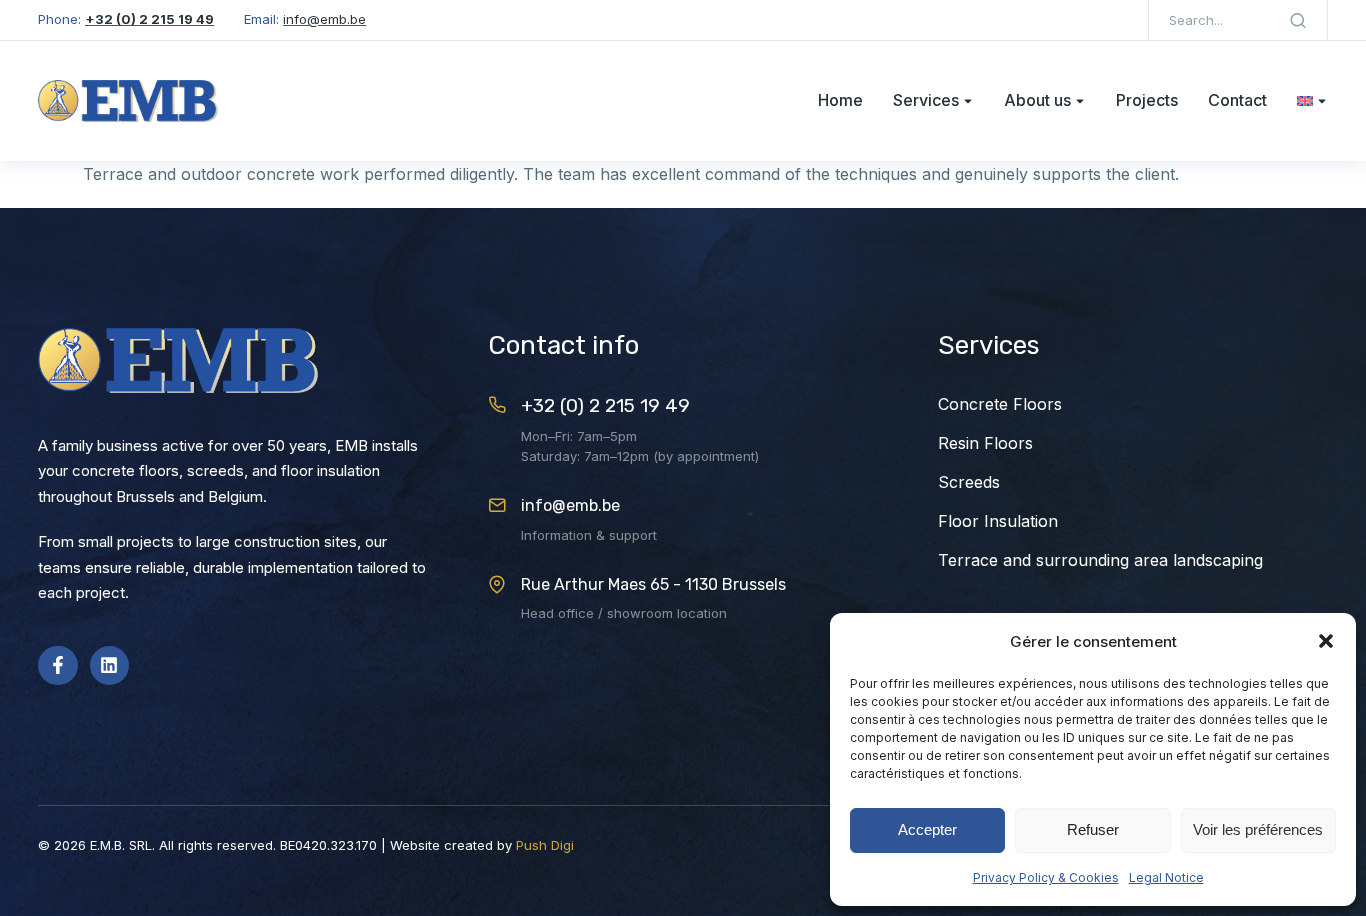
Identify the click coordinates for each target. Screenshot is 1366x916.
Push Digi (545, 845)
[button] (1326, 641)
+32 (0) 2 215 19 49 (605, 405)
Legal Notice (1166, 877)
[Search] (1298, 20)
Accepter (927, 829)
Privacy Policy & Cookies (1046, 877)
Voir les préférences (1258, 829)
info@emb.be (570, 505)
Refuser (1093, 829)
